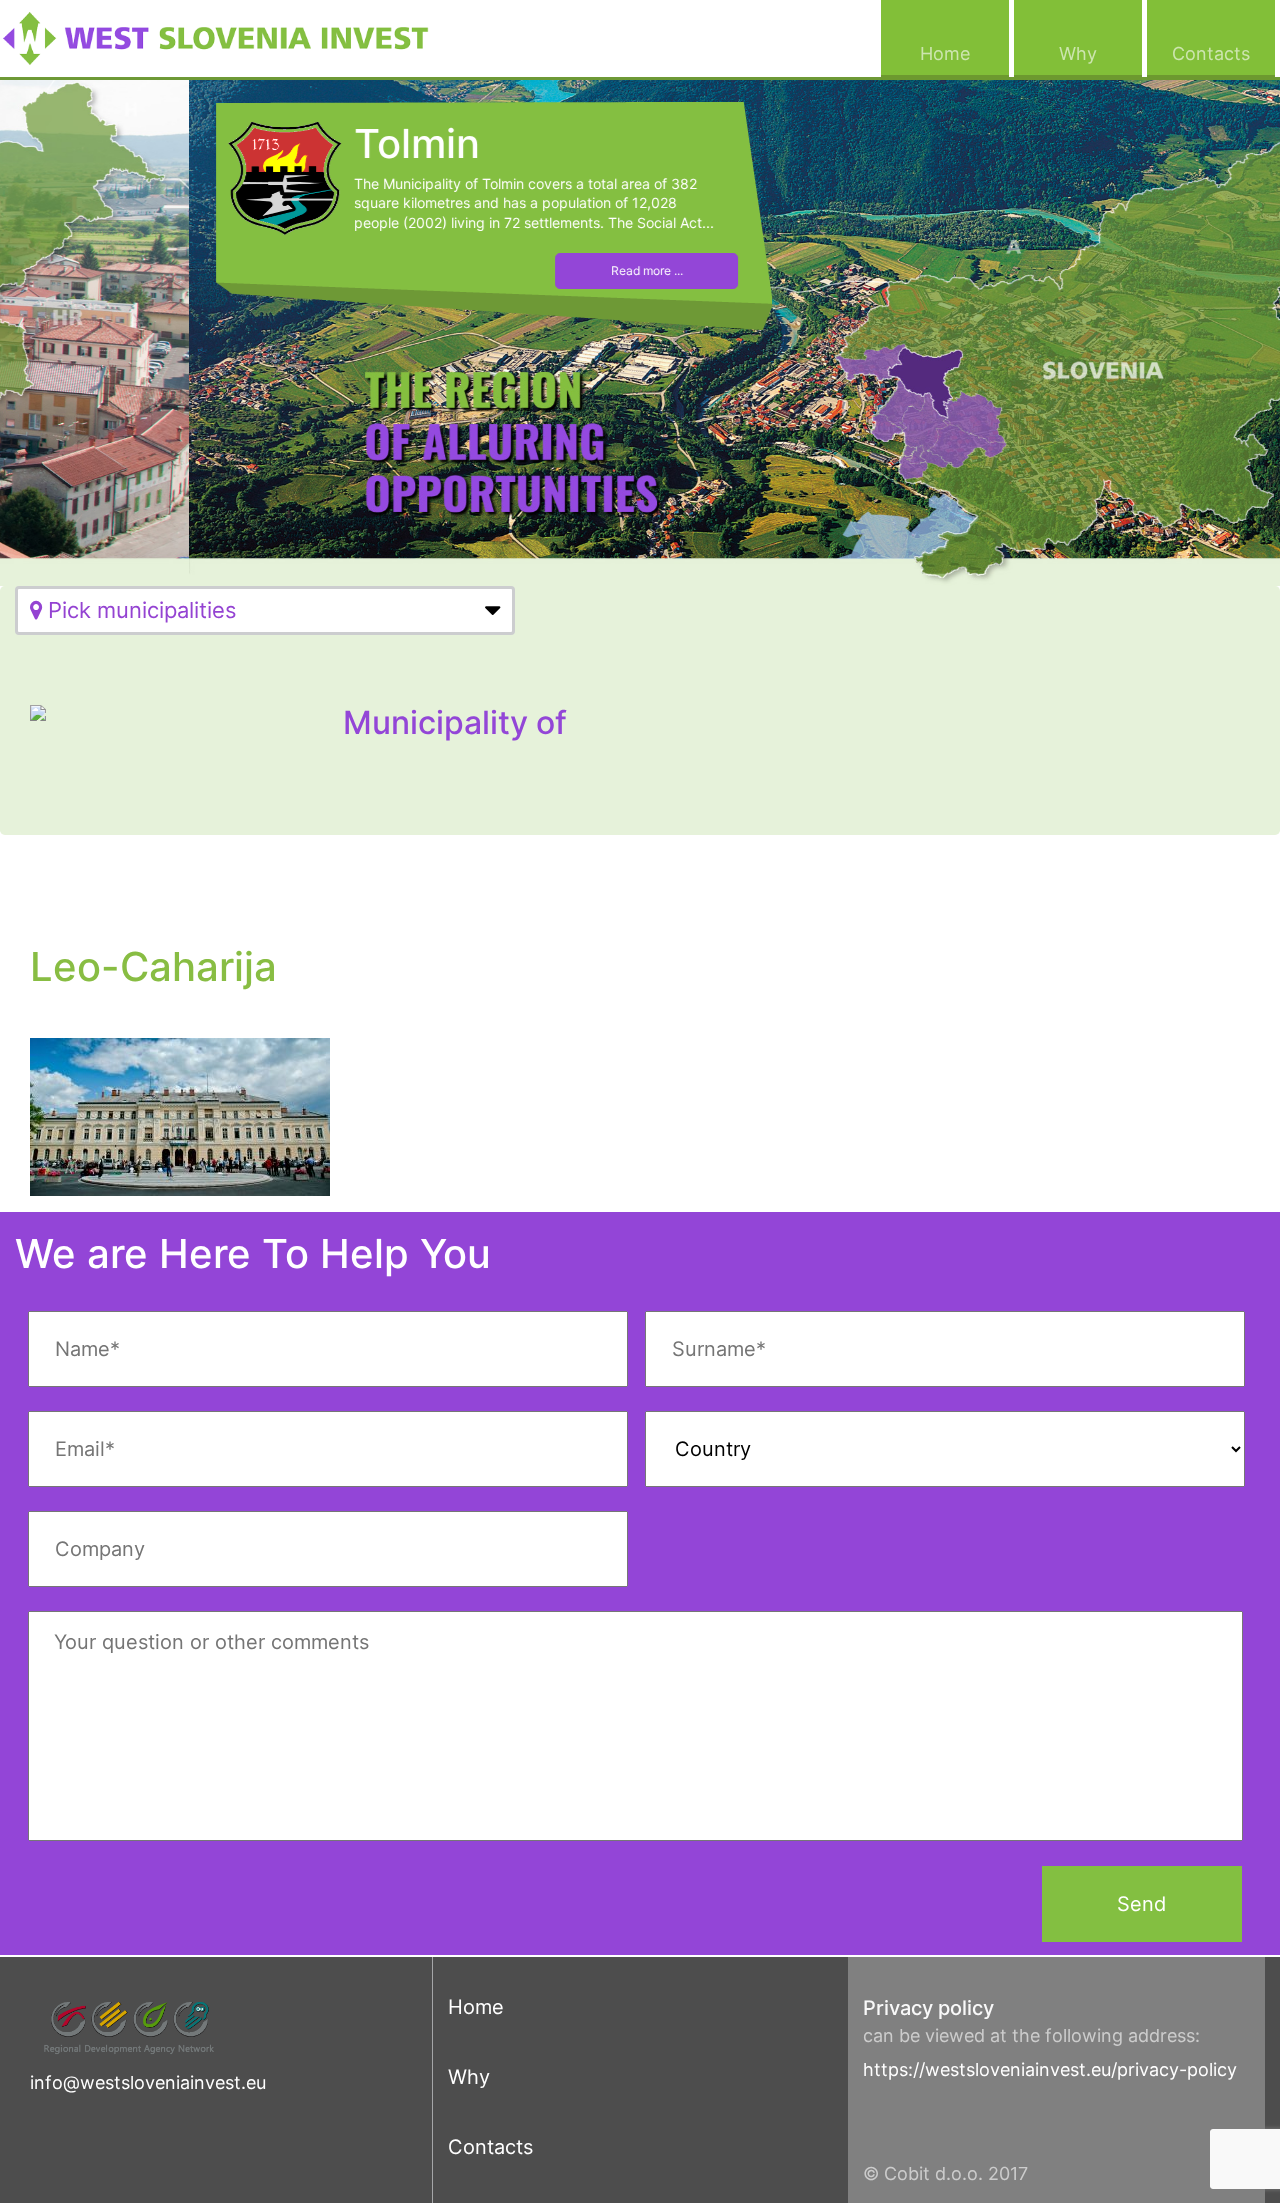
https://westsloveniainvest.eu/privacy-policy (1050, 2069)
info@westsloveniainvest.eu (148, 2082)
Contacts (1223, 53)
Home (964, 53)
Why (1100, 53)
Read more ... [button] (469, 270)
